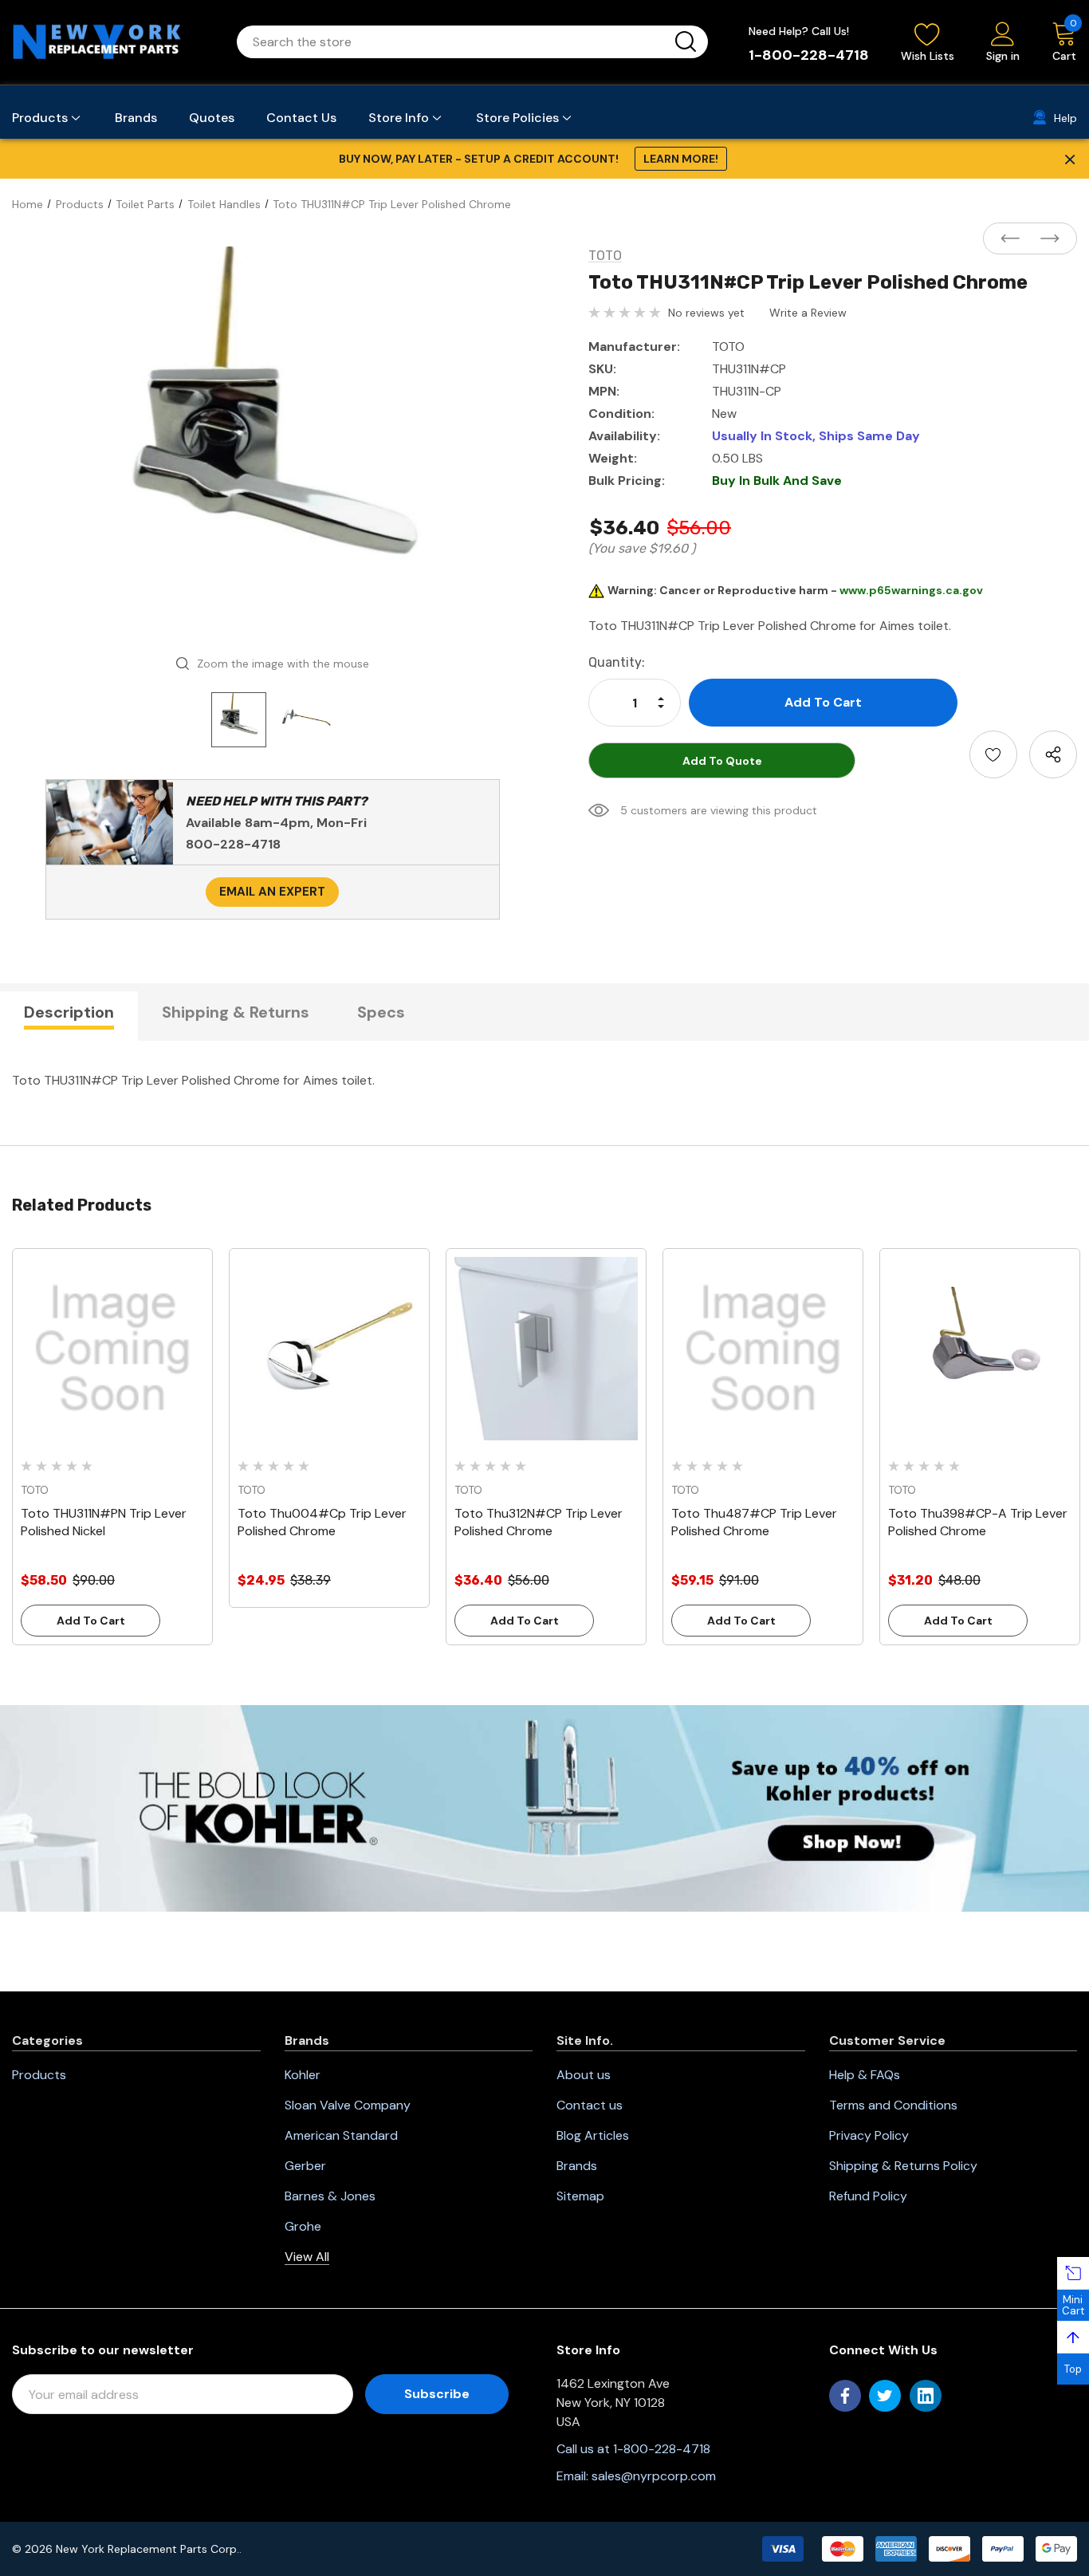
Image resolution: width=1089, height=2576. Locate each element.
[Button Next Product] (1045, 239)
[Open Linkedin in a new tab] (926, 2396)
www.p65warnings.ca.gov (911, 590)
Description (69, 1012)
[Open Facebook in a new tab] (845, 2396)
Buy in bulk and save (777, 481)
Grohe (303, 2226)
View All (307, 2257)
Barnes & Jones (330, 2196)
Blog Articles (593, 2135)
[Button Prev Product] (1015, 239)
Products (39, 2075)
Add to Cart (91, 1621)
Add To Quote (722, 761)
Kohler (303, 2075)
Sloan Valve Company (348, 2105)
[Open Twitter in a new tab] (885, 2396)
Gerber (305, 2166)
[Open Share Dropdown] (1053, 754)
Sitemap (580, 2196)
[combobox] (453, 42)
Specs (381, 1012)
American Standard (341, 2135)
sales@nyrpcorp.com (654, 2476)
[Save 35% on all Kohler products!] (544, 1807)
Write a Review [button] (808, 313)
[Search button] (686, 42)
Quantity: (617, 662)
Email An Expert (272, 892)
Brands (577, 2166)
